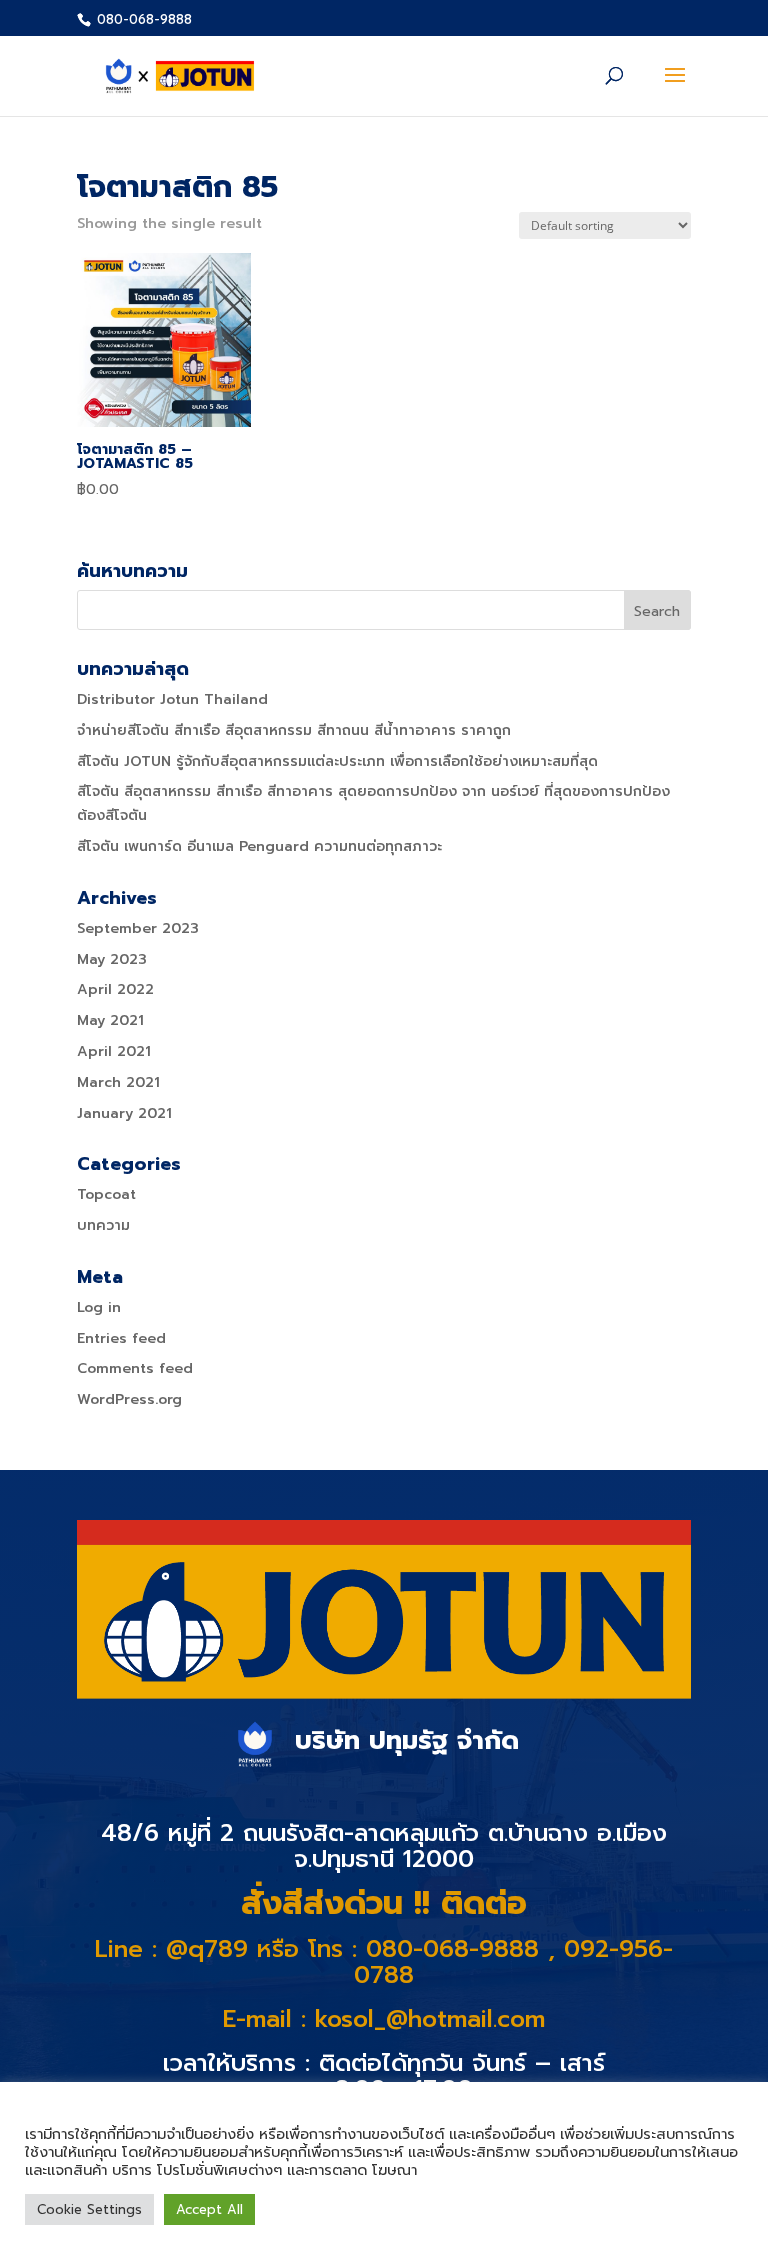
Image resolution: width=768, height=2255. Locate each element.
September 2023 (138, 928)
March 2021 (118, 1082)
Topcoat (106, 1194)
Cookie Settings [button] (89, 2209)
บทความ (103, 1225)
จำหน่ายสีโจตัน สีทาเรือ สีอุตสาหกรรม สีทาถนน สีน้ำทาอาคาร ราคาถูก (294, 730)
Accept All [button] (209, 2209)
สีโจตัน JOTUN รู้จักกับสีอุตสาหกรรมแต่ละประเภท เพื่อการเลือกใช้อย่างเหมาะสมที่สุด (337, 761)
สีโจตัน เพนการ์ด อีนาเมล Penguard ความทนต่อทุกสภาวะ (259, 846)
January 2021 (124, 1113)
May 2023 (112, 959)
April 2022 (115, 989)
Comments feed (135, 1368)
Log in (99, 1307)
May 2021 (110, 1020)
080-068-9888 (142, 19)
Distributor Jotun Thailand (172, 699)
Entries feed (121, 1338)
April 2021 (114, 1051)
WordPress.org (129, 1399)
